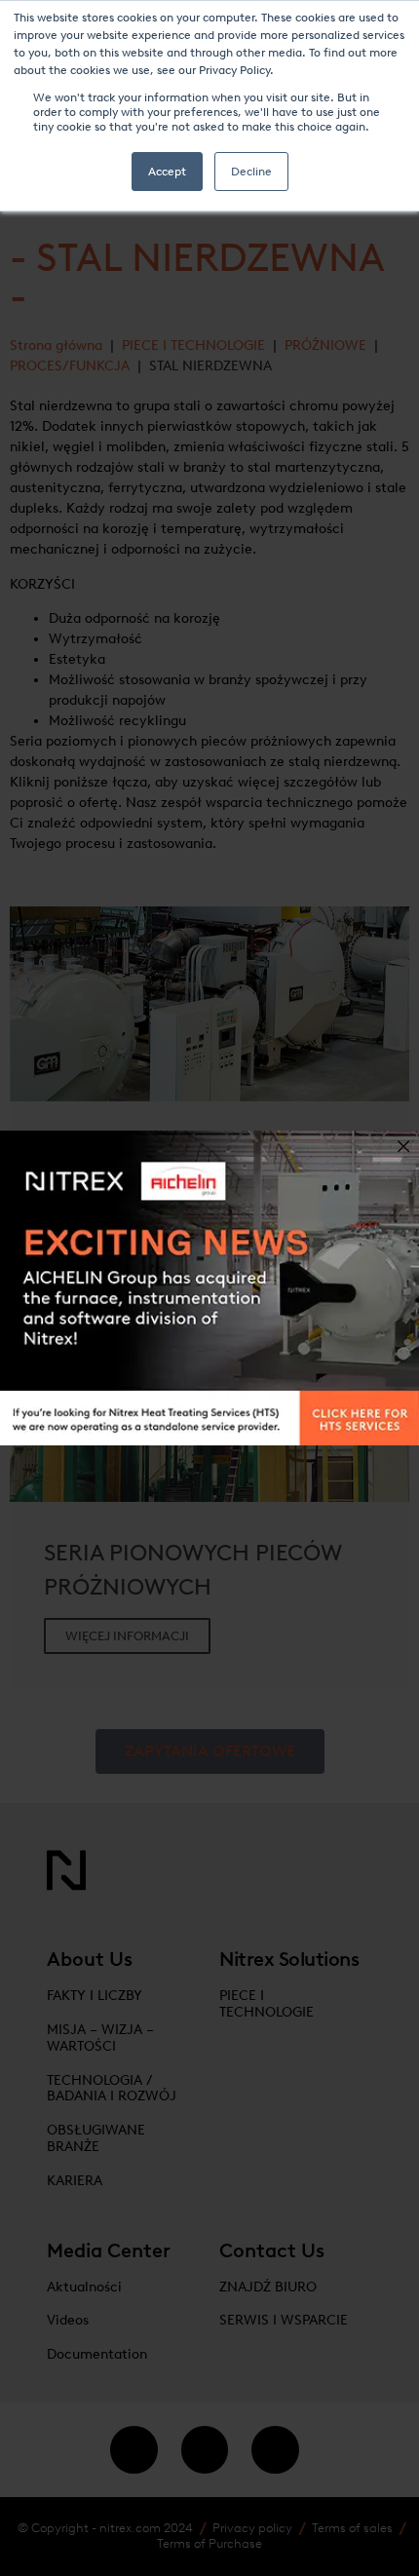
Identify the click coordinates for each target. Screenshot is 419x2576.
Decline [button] (251, 172)
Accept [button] (167, 172)
